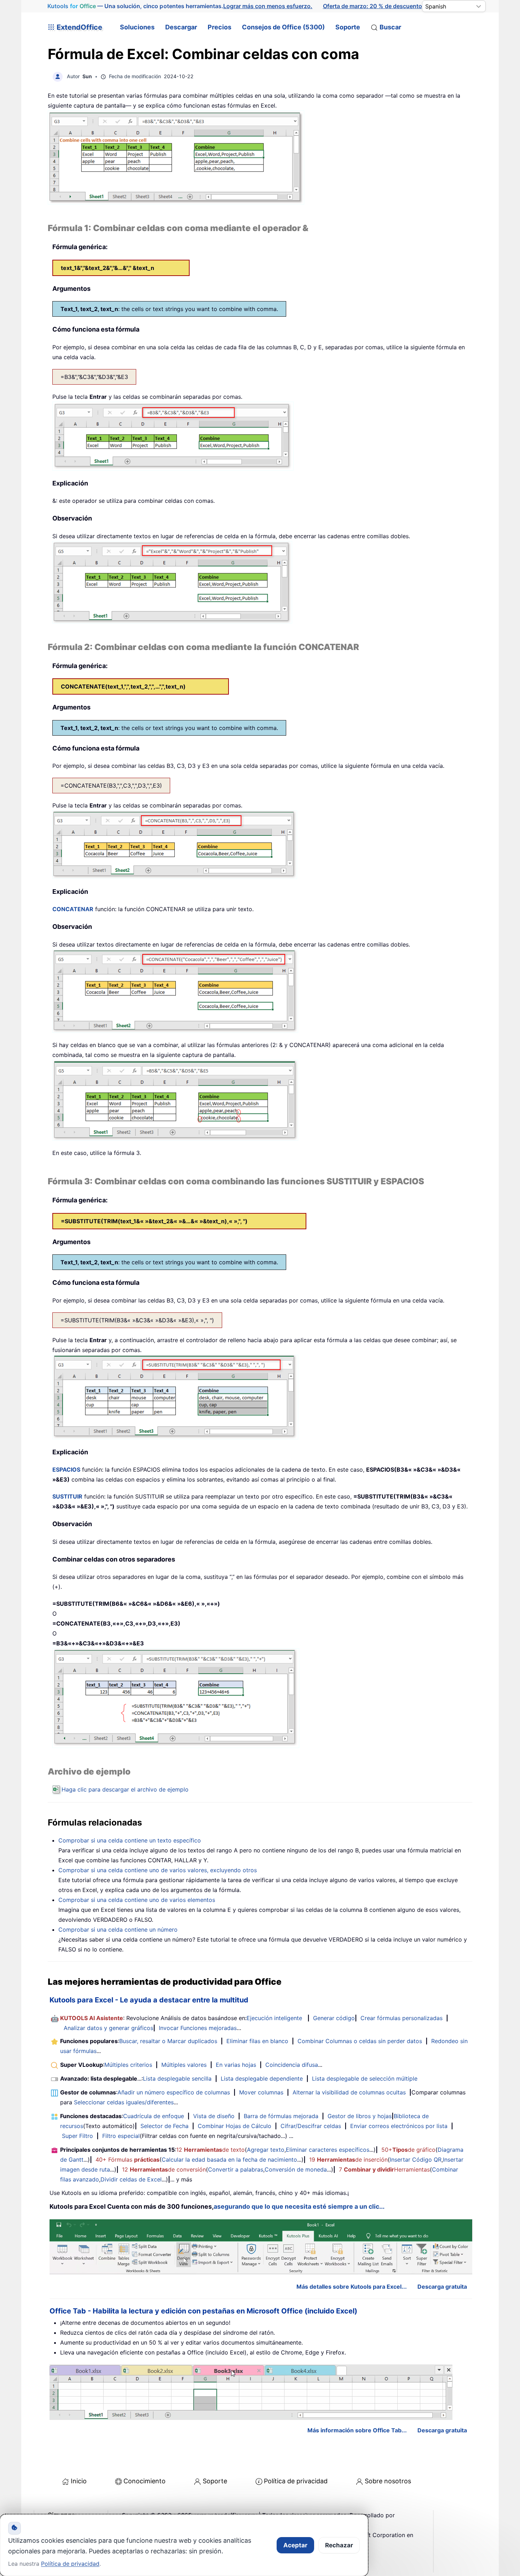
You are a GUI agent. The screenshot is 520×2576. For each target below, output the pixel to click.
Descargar (181, 27)
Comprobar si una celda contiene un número (118, 1930)
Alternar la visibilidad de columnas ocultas (349, 2092)
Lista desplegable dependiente (262, 2078)
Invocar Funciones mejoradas (198, 2028)
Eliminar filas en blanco (257, 2041)
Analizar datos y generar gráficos (108, 2028)
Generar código (334, 2018)
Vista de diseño (214, 2116)
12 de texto (210, 2150)
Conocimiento (145, 2481)
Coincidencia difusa (292, 2065)
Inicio (79, 2481)
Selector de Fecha (164, 2126)
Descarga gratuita (442, 2287)
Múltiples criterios (128, 2065)
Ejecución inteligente (274, 2018)
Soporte (348, 27)
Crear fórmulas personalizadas (401, 2018)
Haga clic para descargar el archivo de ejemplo (125, 1789)
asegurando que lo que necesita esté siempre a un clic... (299, 2206)
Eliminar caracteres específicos (328, 2150)
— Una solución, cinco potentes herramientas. (180, 6)
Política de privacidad (296, 2481)
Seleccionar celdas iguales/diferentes (124, 2102)
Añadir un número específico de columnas (174, 2092)
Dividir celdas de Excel (131, 2179)
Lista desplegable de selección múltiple (365, 2078)
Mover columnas (261, 2092)
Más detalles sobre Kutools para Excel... (352, 2287)
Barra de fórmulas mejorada (281, 2116)
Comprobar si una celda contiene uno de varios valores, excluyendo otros (158, 1870)
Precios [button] (219, 27)
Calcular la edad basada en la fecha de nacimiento (229, 2160)
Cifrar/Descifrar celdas (311, 2126)
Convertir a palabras (236, 2169)
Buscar (390, 27)
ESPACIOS (66, 1470)
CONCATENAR (73, 909)
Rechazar (339, 2545)
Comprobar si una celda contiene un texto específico (130, 1840)
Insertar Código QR (416, 2160)
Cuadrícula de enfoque (154, 2116)
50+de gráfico (408, 2150)
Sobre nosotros (388, 2481)
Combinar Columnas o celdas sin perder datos (360, 2041)
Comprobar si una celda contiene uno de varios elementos (137, 1900)
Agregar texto (266, 2150)
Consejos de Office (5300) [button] (283, 27)
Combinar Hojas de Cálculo (235, 2126)
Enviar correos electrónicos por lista (399, 2126)
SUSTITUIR (67, 1496)
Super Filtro (77, 2136)
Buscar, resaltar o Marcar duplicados (168, 2041)
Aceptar (295, 2545)
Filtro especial (121, 2136)
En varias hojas (236, 2065)
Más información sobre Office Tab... (357, 2430)
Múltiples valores (184, 2065)
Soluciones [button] (137, 27)
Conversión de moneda (296, 2169)
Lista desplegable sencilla (177, 2078)
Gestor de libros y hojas (360, 2116)
